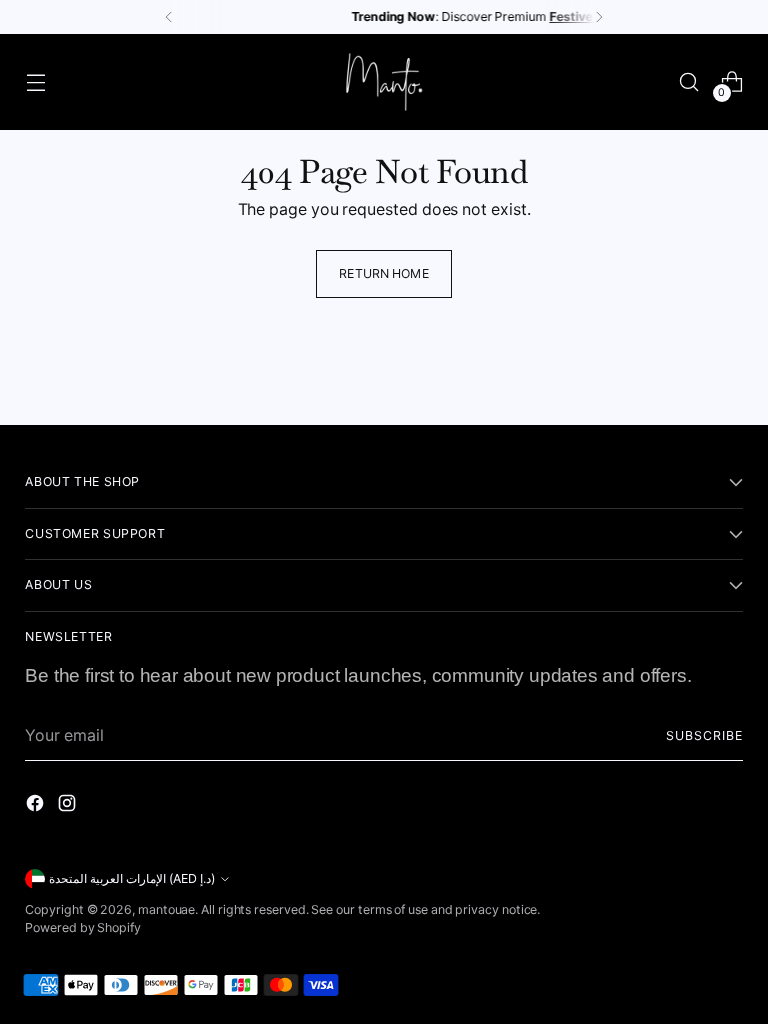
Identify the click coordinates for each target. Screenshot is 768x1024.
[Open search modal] (689, 82)
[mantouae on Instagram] (69, 806)
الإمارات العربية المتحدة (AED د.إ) (132, 878)
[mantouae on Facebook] (37, 806)
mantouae (166, 909)
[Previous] (169, 17)
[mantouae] (384, 82)
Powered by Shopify (83, 927)
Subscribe (704, 735)
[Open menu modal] (35, 82)
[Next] (599, 17)
